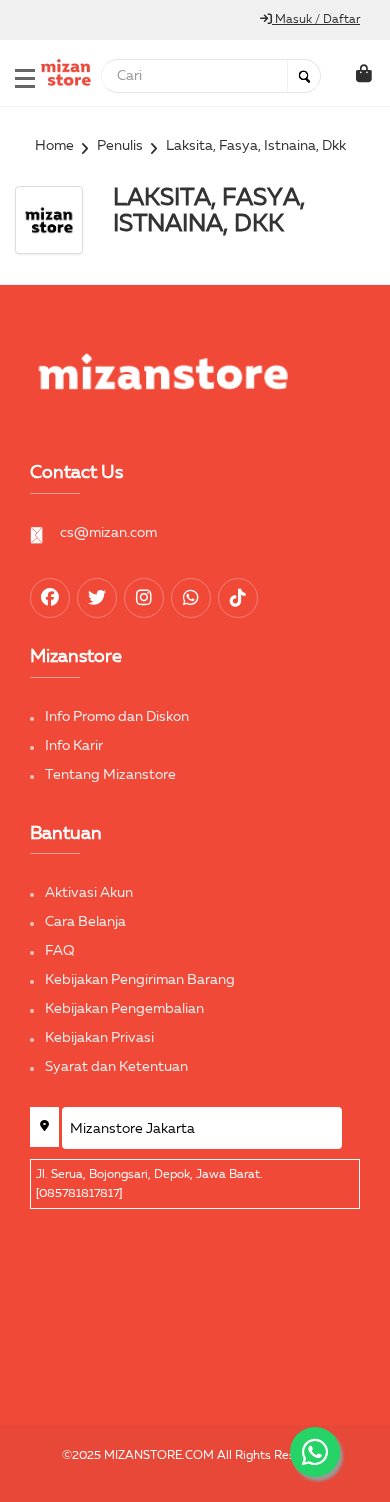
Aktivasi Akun (89, 893)
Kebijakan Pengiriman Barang (140, 980)
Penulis (120, 146)
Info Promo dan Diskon (117, 717)
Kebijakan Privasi (99, 1038)
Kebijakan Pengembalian (124, 1009)
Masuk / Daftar (316, 20)
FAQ (60, 951)
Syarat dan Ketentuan (116, 1067)
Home (54, 146)
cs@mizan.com (108, 533)
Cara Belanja (85, 922)
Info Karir (74, 746)
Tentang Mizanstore (110, 775)
